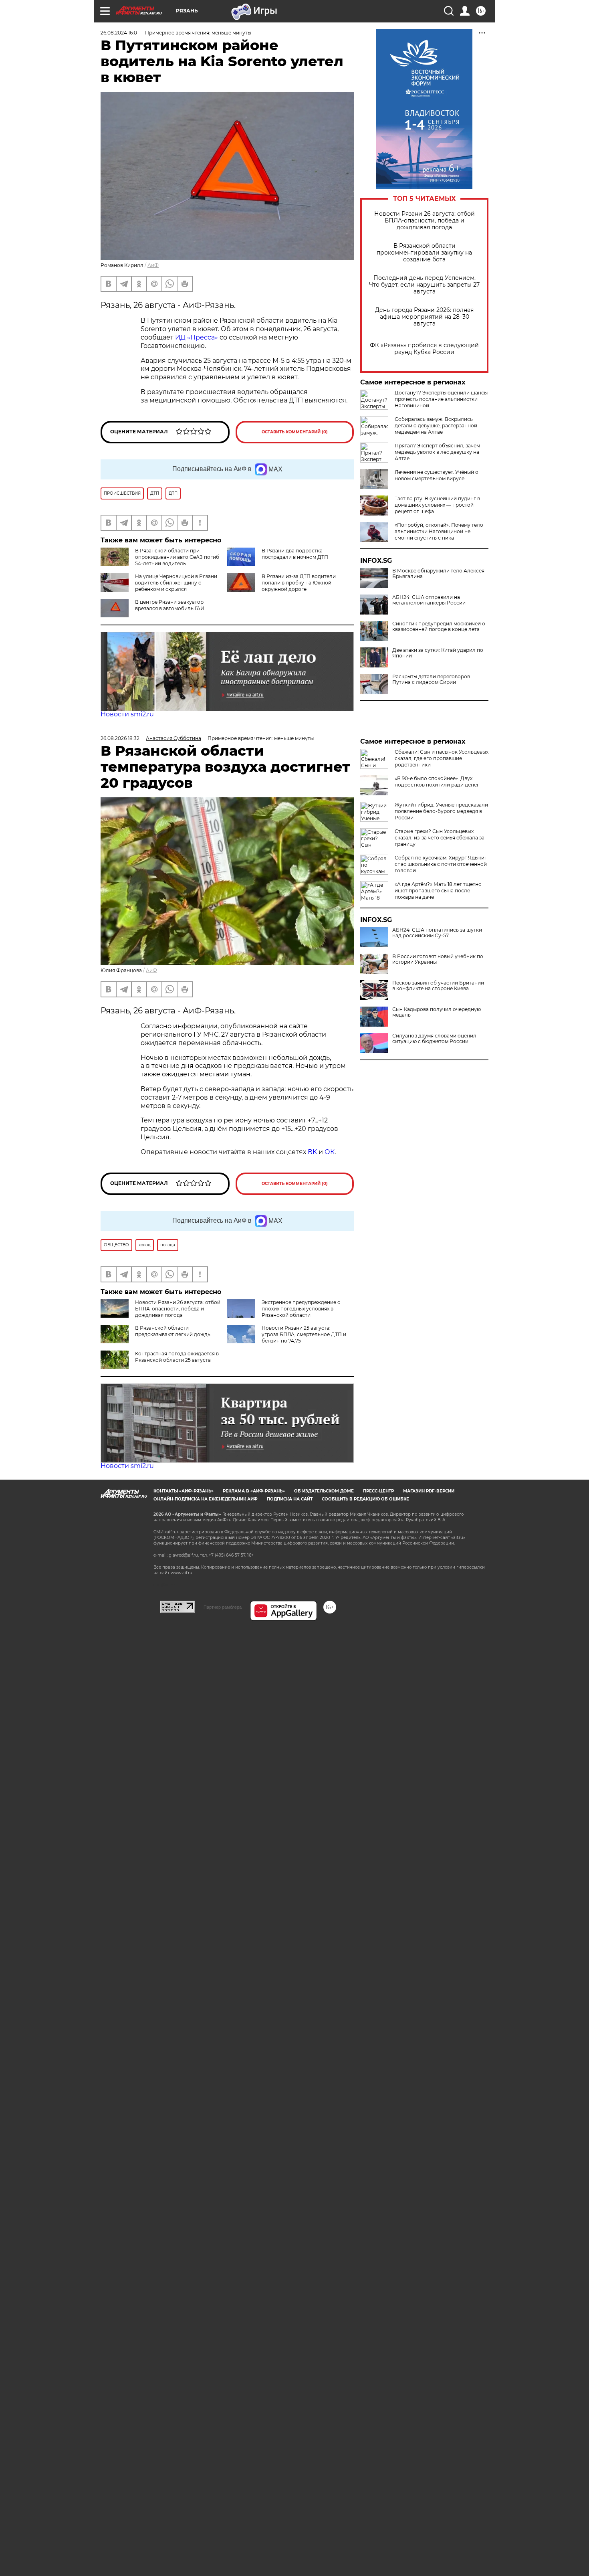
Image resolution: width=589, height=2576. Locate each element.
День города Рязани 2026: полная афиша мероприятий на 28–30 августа (424, 317)
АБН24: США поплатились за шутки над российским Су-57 (437, 933)
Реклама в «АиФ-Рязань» (254, 1491)
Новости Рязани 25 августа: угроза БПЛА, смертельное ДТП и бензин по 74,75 (304, 1334)
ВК (312, 1152)
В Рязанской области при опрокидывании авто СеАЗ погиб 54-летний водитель (177, 557)
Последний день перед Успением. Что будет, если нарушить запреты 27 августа (424, 285)
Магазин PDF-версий (429, 1491)
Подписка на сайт (290, 1499)
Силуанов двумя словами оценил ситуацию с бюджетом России (434, 1039)
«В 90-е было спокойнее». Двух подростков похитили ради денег (437, 781)
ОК (330, 1152)
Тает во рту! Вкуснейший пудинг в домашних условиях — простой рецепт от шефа (437, 505)
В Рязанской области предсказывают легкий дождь (173, 1331)
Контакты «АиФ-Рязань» (184, 1491)
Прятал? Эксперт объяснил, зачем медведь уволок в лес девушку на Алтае (437, 452)
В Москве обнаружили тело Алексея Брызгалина (438, 574)
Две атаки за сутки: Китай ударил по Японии (438, 653)
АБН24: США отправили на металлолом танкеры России (429, 600)
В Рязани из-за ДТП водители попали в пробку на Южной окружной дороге (299, 583)
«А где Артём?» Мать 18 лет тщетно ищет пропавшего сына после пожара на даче (438, 891)
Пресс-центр (378, 1491)
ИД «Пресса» (197, 337)
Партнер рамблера (223, 1607)
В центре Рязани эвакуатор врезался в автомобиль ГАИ (170, 605)
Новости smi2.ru (127, 714)
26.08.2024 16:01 (120, 33)
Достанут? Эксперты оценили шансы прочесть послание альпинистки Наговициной (441, 399)
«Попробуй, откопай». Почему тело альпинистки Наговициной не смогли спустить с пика (439, 531)
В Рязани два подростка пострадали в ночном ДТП (295, 554)
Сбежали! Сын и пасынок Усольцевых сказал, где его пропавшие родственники (442, 758)
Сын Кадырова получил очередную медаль (437, 1012)
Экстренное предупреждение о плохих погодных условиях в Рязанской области (301, 1309)
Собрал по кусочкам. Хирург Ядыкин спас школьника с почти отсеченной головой (441, 864)
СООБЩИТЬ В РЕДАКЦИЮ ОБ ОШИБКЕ (365, 1499)
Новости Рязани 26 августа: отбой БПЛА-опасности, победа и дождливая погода (425, 221)
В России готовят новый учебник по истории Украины (438, 959)
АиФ (153, 265)
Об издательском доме (324, 1491)
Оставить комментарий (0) (295, 432)
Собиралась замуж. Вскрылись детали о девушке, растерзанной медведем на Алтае (436, 426)
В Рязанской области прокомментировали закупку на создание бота (424, 253)
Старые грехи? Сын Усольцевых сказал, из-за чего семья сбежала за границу (440, 838)
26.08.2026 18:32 (120, 738)
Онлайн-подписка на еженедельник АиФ (206, 1499)
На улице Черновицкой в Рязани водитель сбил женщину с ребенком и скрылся (176, 583)
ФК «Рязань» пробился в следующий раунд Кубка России (424, 349)
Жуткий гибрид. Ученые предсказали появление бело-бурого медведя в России (441, 811)
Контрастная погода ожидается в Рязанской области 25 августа (177, 1357)
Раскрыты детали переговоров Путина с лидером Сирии (431, 679)
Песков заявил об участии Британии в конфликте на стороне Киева (438, 986)
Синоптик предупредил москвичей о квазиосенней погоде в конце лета (439, 627)
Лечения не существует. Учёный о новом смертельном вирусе (437, 475)
